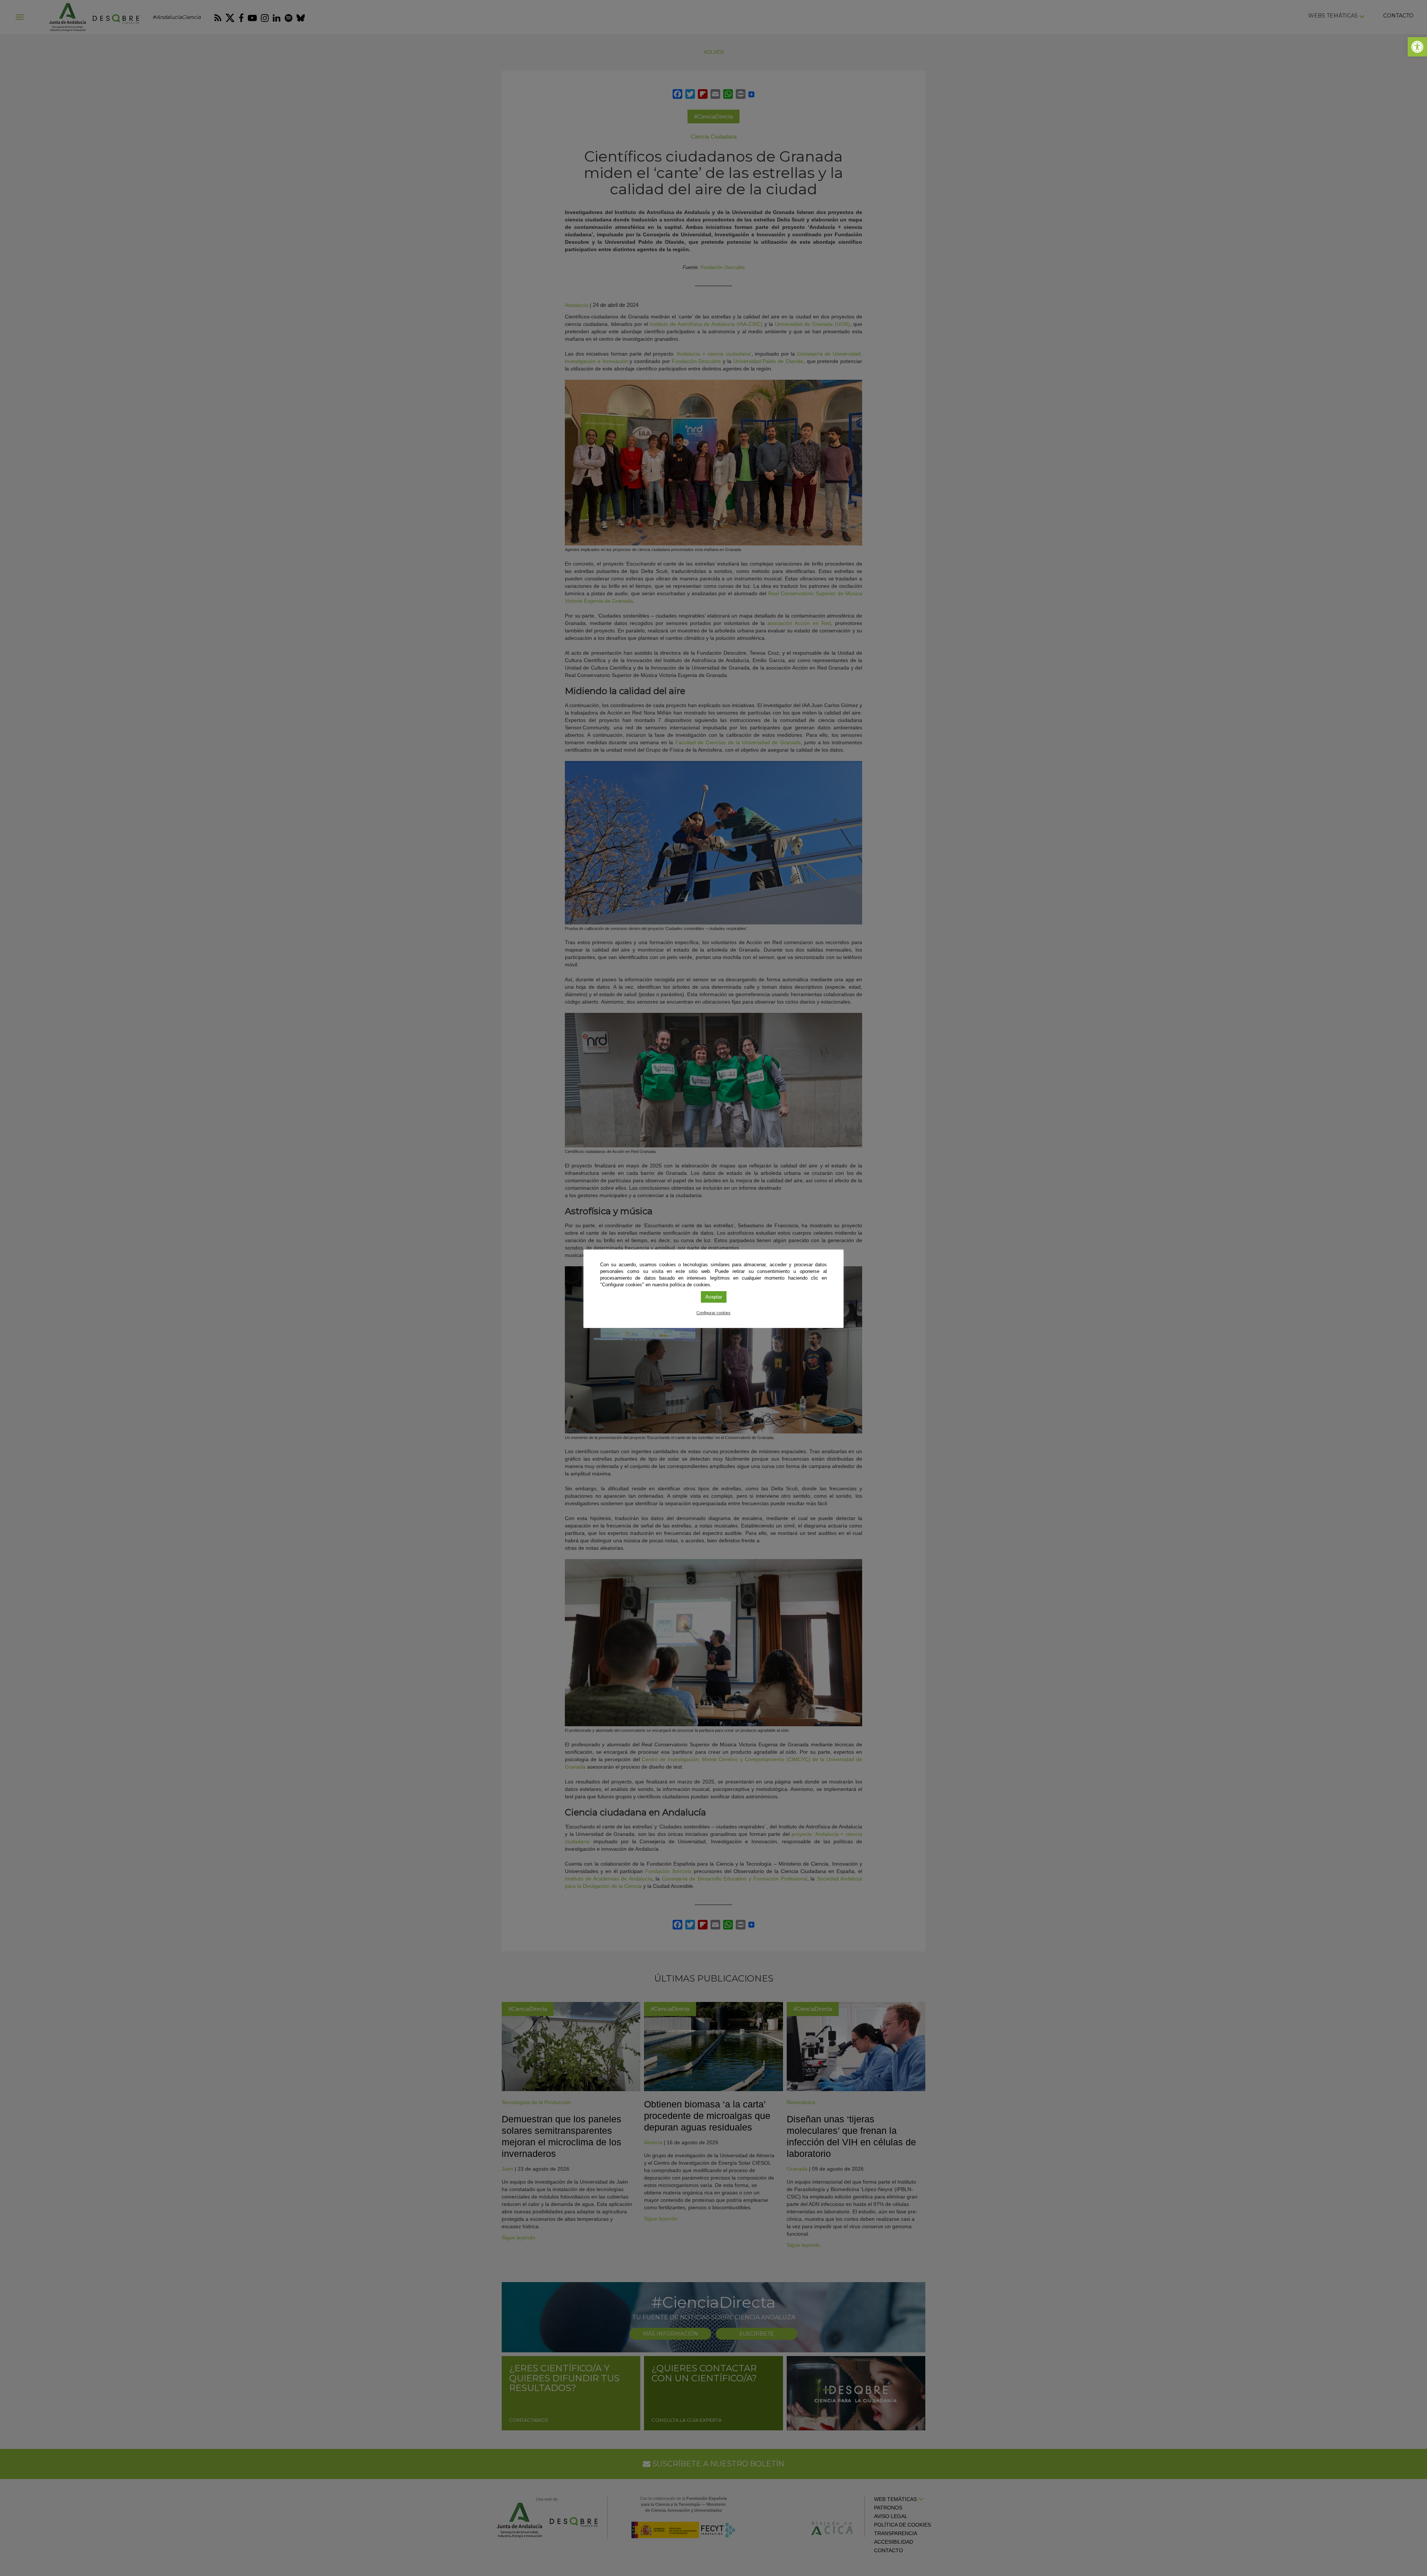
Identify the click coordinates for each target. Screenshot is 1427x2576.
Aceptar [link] (714, 1297)
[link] (1417, 47)
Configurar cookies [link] (713, 1313)
